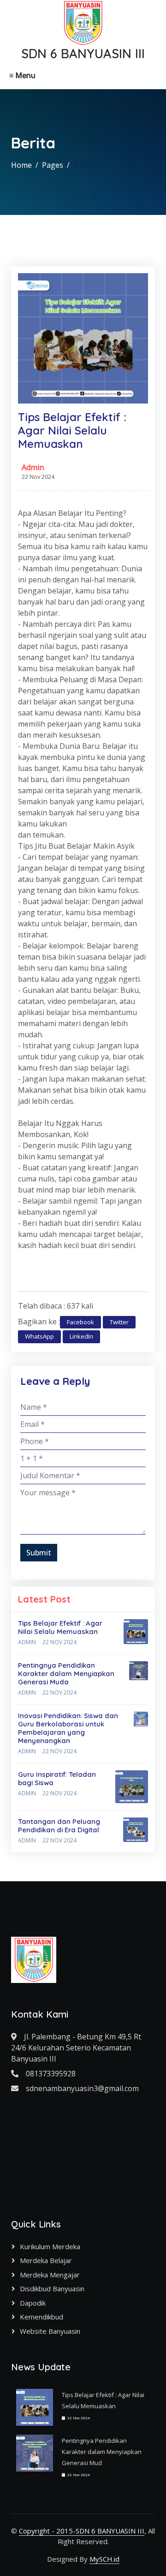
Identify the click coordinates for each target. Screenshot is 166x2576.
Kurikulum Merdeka (50, 2246)
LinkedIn (81, 1336)
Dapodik (33, 2303)
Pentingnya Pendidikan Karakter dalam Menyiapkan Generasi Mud (102, 2452)
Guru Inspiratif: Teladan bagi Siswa (57, 1778)
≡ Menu (22, 75)
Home (21, 165)
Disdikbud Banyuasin (52, 2288)
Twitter (119, 1322)
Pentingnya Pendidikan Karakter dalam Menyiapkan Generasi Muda (66, 1673)
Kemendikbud (41, 2317)
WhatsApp (39, 1336)
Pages (53, 165)
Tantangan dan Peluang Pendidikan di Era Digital (59, 1826)
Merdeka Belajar (46, 2260)
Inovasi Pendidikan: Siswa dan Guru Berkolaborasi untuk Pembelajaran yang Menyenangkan (68, 1728)
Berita (84, 165)
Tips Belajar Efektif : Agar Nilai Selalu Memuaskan (60, 1627)
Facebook (80, 1322)
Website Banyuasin (50, 2331)
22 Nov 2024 (59, 1642)
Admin (33, 467)
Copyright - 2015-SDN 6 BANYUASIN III (82, 2531)
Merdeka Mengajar (50, 2275)
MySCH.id (104, 2559)
